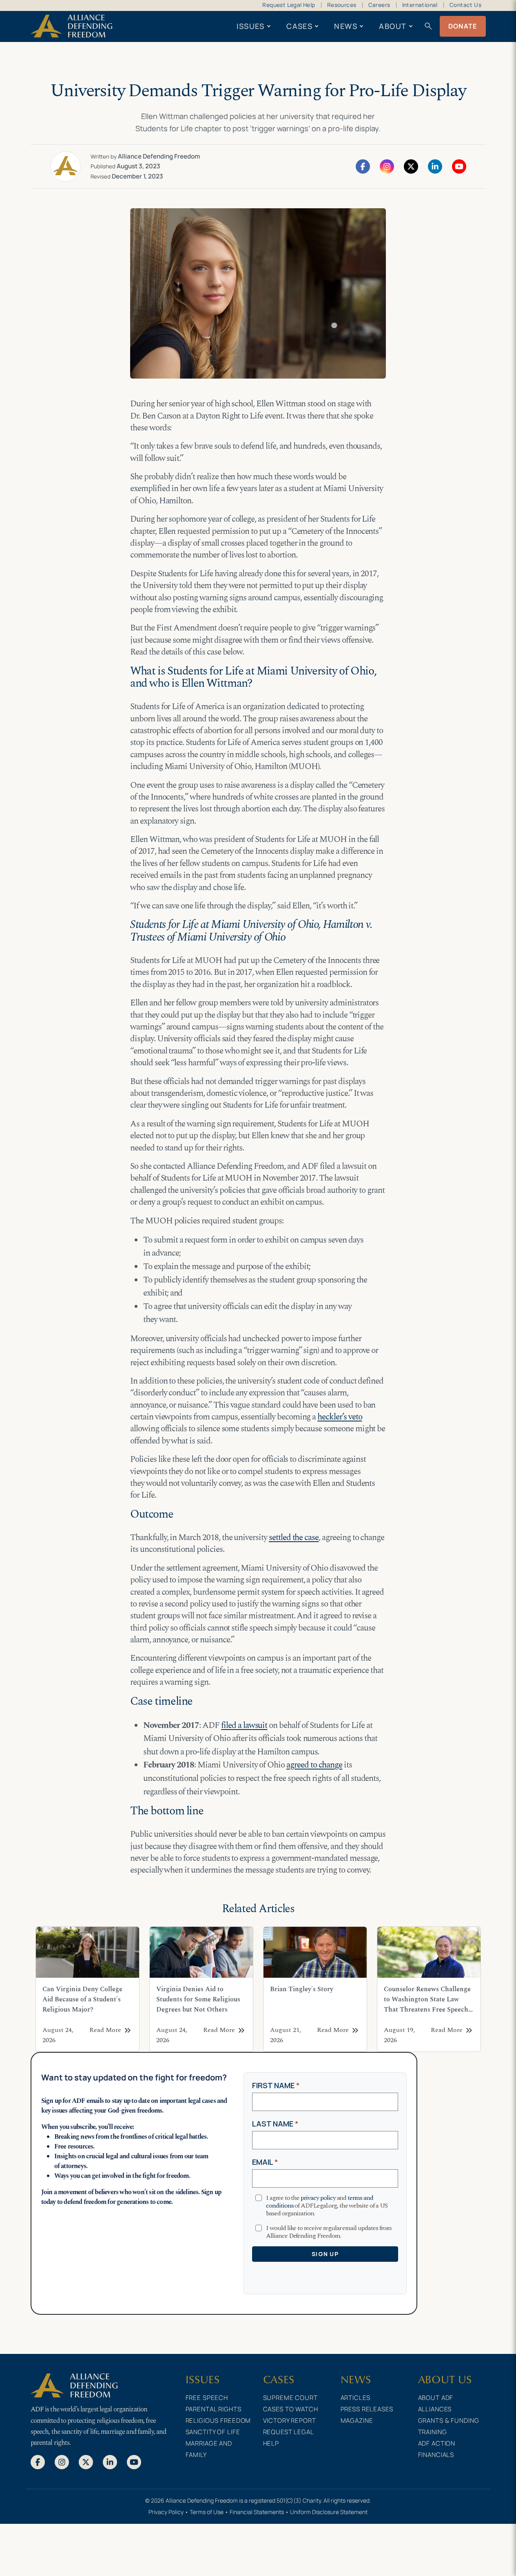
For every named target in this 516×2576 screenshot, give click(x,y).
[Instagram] (387, 166)
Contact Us (465, 5)
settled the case (294, 1538)
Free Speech (207, 2398)
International (420, 5)
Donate (463, 26)
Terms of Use (207, 2512)
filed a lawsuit (244, 1725)
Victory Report (290, 2421)
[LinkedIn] (435, 166)
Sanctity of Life (213, 2432)
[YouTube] (459, 166)
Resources (342, 5)
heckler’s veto (340, 1417)
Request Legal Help (289, 5)
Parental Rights (214, 2409)
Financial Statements (257, 2512)
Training (433, 2432)
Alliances (435, 2409)
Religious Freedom (218, 2421)
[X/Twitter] (411, 166)
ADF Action (437, 2443)
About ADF (436, 2398)
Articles (355, 2398)
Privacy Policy (166, 2512)
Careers (379, 5)
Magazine (357, 2421)
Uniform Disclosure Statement (329, 2512)
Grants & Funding (449, 2421)
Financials (436, 2455)
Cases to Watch (291, 2409)
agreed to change (314, 1765)
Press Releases (367, 2409)
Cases (299, 26)
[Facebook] (363, 166)
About (393, 26)
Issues (251, 26)
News (346, 26)
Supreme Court (290, 2398)
